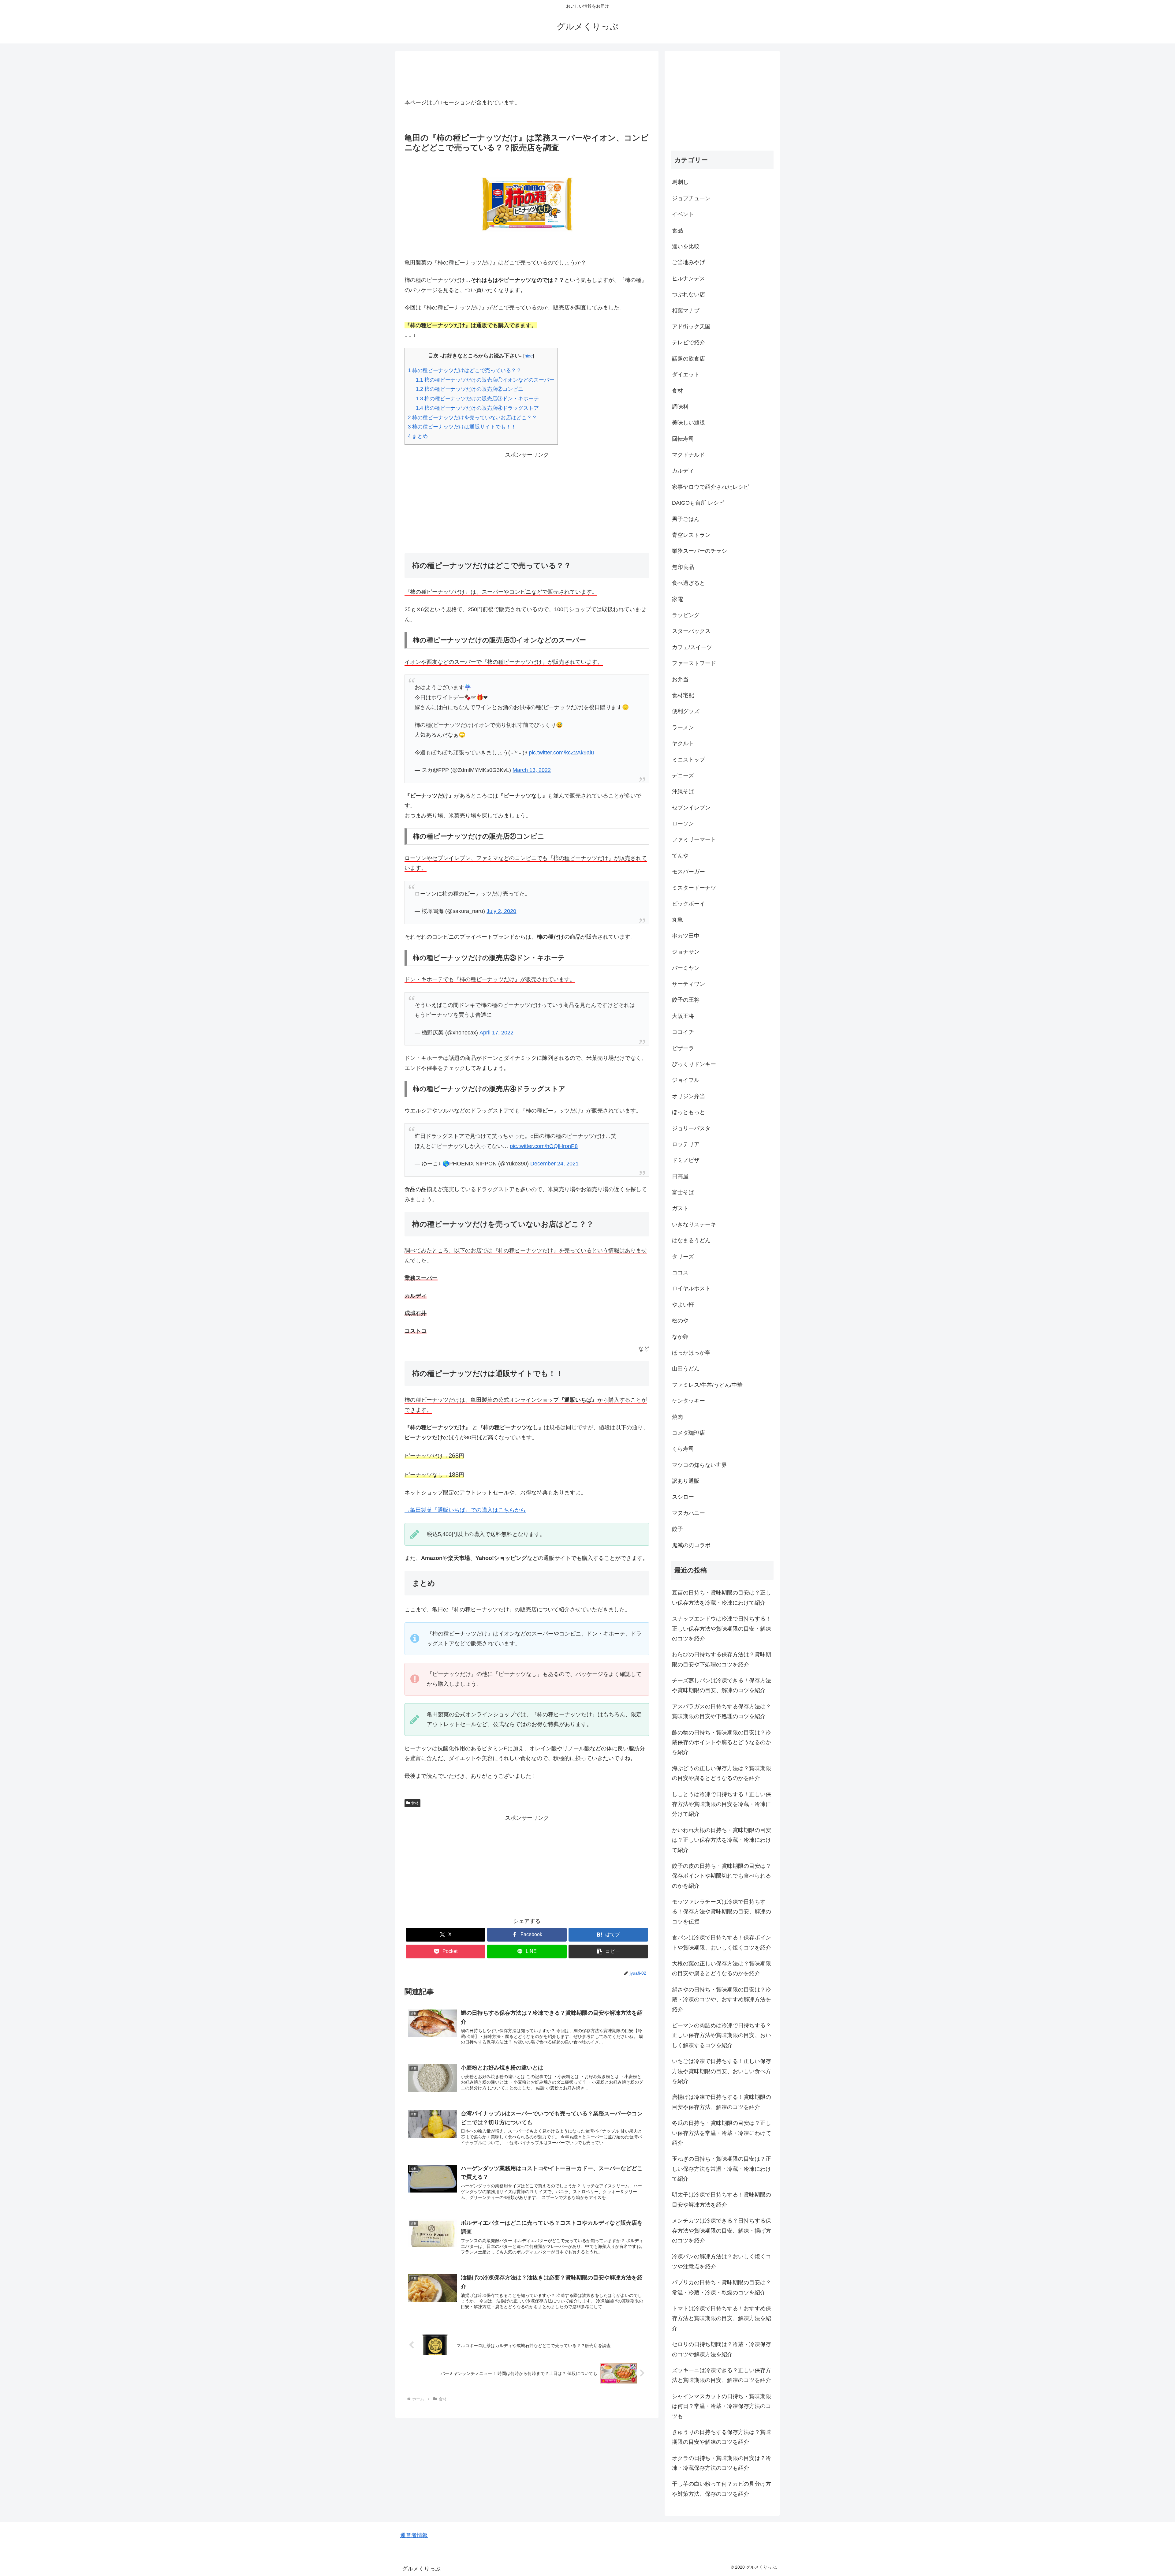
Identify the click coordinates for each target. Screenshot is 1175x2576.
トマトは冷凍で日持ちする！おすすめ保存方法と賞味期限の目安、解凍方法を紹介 (722, 2318)
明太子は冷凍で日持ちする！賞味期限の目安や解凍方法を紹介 (722, 2200)
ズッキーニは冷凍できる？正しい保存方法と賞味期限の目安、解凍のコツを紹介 (722, 2375)
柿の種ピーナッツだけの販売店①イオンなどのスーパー (485, 380)
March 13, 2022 (532, 770)
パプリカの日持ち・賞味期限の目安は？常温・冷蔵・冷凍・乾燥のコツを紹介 (722, 2287)
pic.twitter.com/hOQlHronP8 (544, 1146)
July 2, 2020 (501, 911)
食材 (415, 1803)
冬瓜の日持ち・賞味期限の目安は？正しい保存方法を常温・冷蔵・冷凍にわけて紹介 (722, 2133)
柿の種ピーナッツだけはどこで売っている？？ (465, 370)
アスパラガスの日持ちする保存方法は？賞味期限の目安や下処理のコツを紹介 (722, 1711)
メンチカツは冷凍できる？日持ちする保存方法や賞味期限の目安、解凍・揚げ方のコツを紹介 (722, 2231)
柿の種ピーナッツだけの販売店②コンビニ (470, 389)
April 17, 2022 (496, 1033)
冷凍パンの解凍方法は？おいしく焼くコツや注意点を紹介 (722, 2261)
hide (529, 356)
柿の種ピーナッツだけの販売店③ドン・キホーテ (477, 399)
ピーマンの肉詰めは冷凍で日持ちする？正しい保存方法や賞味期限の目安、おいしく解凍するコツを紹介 (722, 2035)
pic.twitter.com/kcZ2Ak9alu (561, 753)
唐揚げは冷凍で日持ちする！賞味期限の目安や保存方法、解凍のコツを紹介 (722, 2102)
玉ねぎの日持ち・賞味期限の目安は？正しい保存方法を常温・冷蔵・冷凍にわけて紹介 (722, 2169)
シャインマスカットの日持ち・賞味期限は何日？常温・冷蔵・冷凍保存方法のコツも (722, 2406)
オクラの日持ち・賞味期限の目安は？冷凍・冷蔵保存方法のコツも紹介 (722, 2463)
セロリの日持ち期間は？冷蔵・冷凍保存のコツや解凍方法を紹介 (722, 2349)
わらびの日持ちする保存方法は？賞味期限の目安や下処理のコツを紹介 (722, 1659)
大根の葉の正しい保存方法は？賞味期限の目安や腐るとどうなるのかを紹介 (722, 1968)
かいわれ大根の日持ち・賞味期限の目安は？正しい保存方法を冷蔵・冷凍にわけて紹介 (722, 1840)
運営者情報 (414, 2535)
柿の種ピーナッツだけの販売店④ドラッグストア (477, 408)
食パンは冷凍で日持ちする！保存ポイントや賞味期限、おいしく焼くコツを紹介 (722, 1942)
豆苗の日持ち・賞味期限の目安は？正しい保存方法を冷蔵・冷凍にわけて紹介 (722, 1598)
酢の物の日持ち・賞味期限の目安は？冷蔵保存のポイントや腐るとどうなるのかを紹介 (722, 1742)
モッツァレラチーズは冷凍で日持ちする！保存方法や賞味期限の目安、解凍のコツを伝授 (722, 1912)
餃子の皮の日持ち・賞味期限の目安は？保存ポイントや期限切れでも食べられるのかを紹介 (722, 1876)
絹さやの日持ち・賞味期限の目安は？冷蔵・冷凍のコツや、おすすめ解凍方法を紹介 (722, 2000)
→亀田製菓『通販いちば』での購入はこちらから (465, 1510)
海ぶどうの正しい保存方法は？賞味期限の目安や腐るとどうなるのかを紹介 (722, 1773)
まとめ (418, 436)
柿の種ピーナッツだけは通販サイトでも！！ (462, 427)
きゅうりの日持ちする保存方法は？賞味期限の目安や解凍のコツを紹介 (722, 2437)
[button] (608, 1952)
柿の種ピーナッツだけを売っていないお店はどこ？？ (472, 418)
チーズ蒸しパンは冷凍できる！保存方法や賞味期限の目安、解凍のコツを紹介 (722, 1685)
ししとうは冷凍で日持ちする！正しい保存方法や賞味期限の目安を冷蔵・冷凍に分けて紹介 (722, 1804)
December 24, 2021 (554, 1164)
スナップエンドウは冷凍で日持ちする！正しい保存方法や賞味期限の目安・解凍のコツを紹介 (722, 1629)
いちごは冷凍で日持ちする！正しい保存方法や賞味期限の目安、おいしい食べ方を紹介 (722, 2071)
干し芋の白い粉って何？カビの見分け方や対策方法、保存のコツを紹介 (722, 2489)
